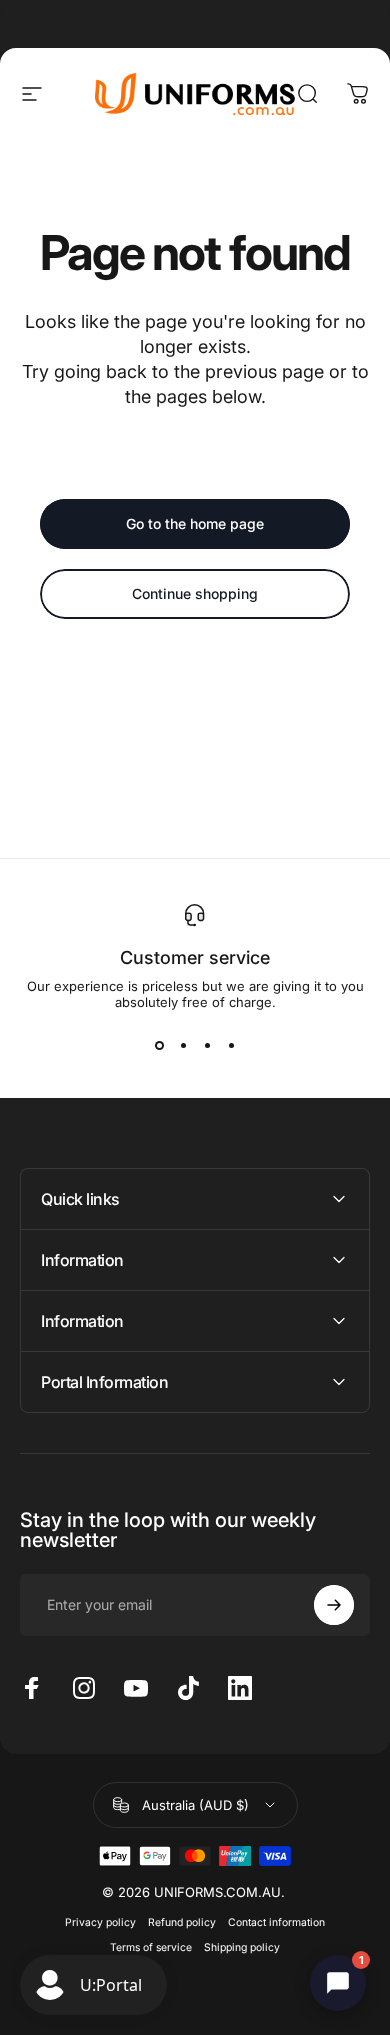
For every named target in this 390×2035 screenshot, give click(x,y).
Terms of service (151, 1947)
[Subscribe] (334, 1605)
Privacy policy (100, 1922)
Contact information (276, 1922)
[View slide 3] (207, 1046)
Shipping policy (242, 1947)
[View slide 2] (183, 1046)
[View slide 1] (159, 1046)
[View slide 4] (231, 1046)
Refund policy (182, 1922)
